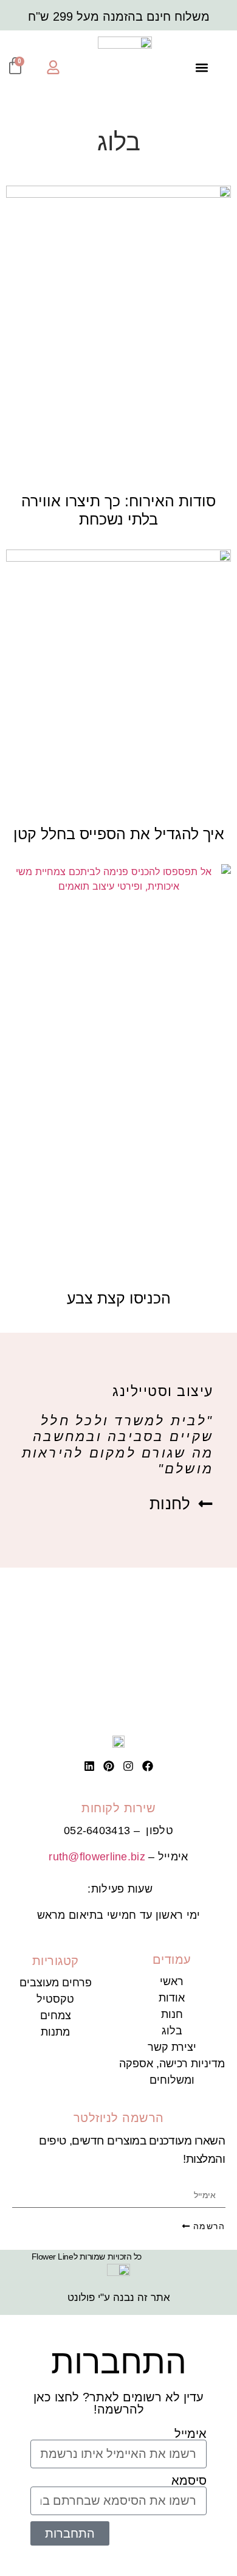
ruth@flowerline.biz (97, 1857)
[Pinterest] (109, 1766)
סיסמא (189, 2480)
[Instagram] (128, 1766)
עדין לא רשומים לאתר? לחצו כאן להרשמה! (118, 2403)
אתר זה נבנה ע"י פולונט (119, 2298)
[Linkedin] (89, 1766)
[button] (201, 67)
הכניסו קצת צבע (119, 1298)
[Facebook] (148, 1766)
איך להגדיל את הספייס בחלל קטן (119, 834)
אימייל (191, 2434)
